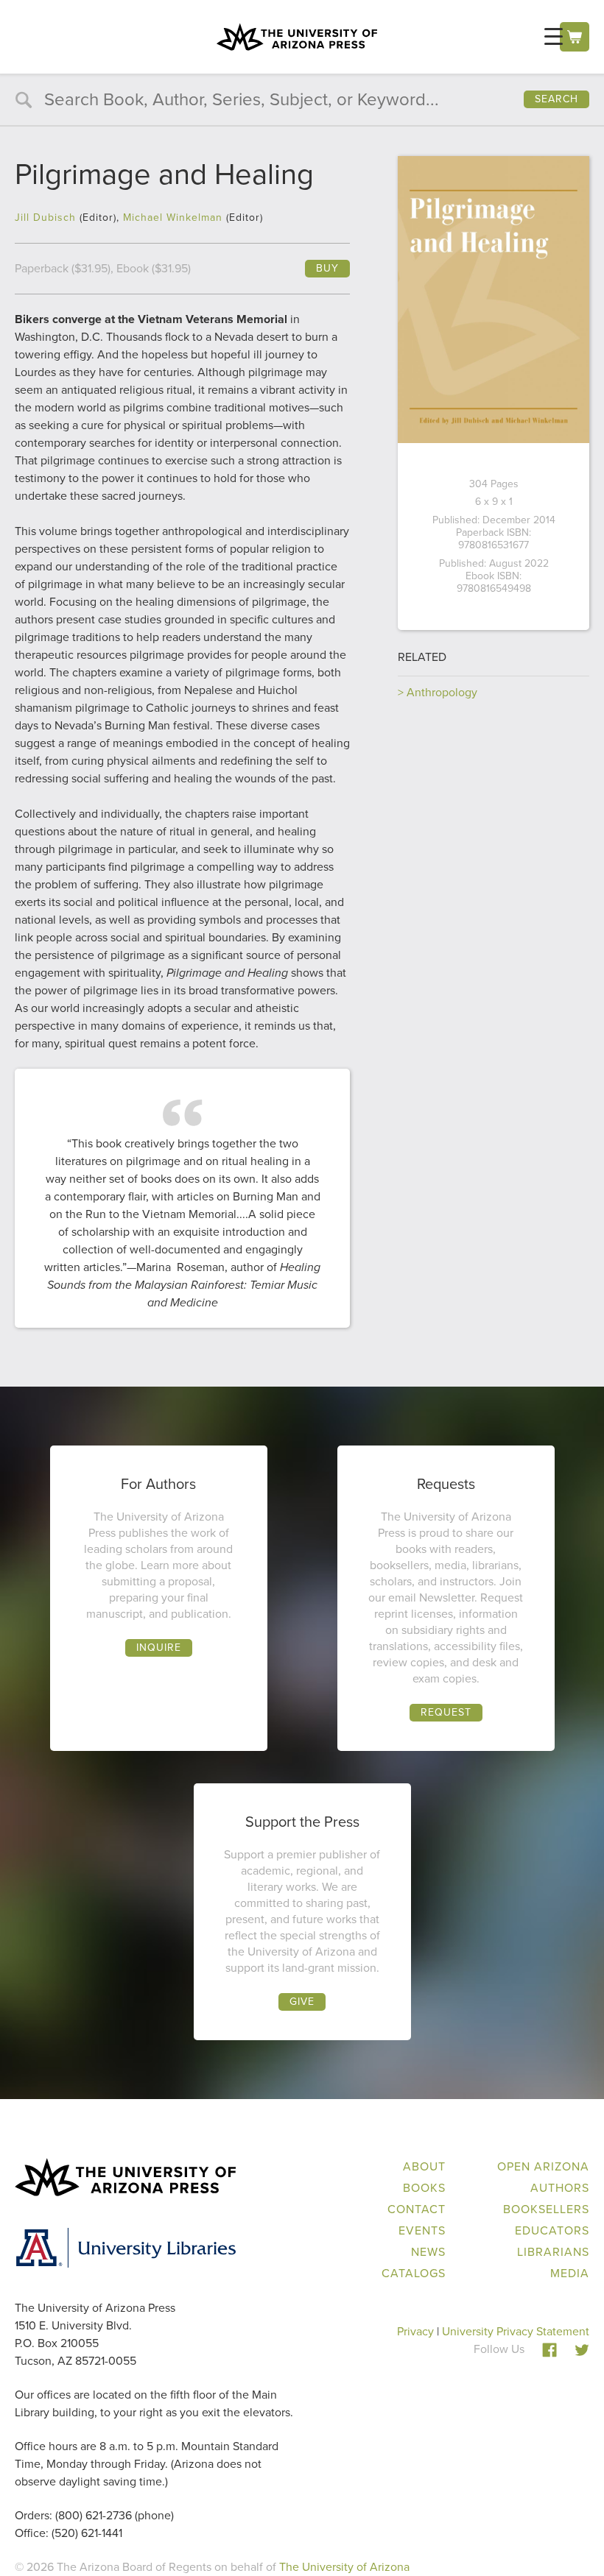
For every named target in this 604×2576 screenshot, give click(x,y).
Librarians (553, 2252)
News (428, 2252)
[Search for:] (302, 101)
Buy (327, 268)
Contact (417, 2209)
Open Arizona (543, 2166)
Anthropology (442, 692)
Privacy (415, 2331)
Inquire (159, 1648)
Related (422, 657)
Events (422, 2230)
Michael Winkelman (173, 217)
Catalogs (414, 2273)
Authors (560, 2188)
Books (424, 2188)
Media (570, 2273)
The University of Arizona (344, 2567)
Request (446, 1712)
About (424, 2166)
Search (556, 99)
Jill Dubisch (45, 217)
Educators (552, 2230)
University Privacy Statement (516, 2331)
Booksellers (546, 2209)
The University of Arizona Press (297, 37)
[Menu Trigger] (554, 36)
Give (302, 2002)
